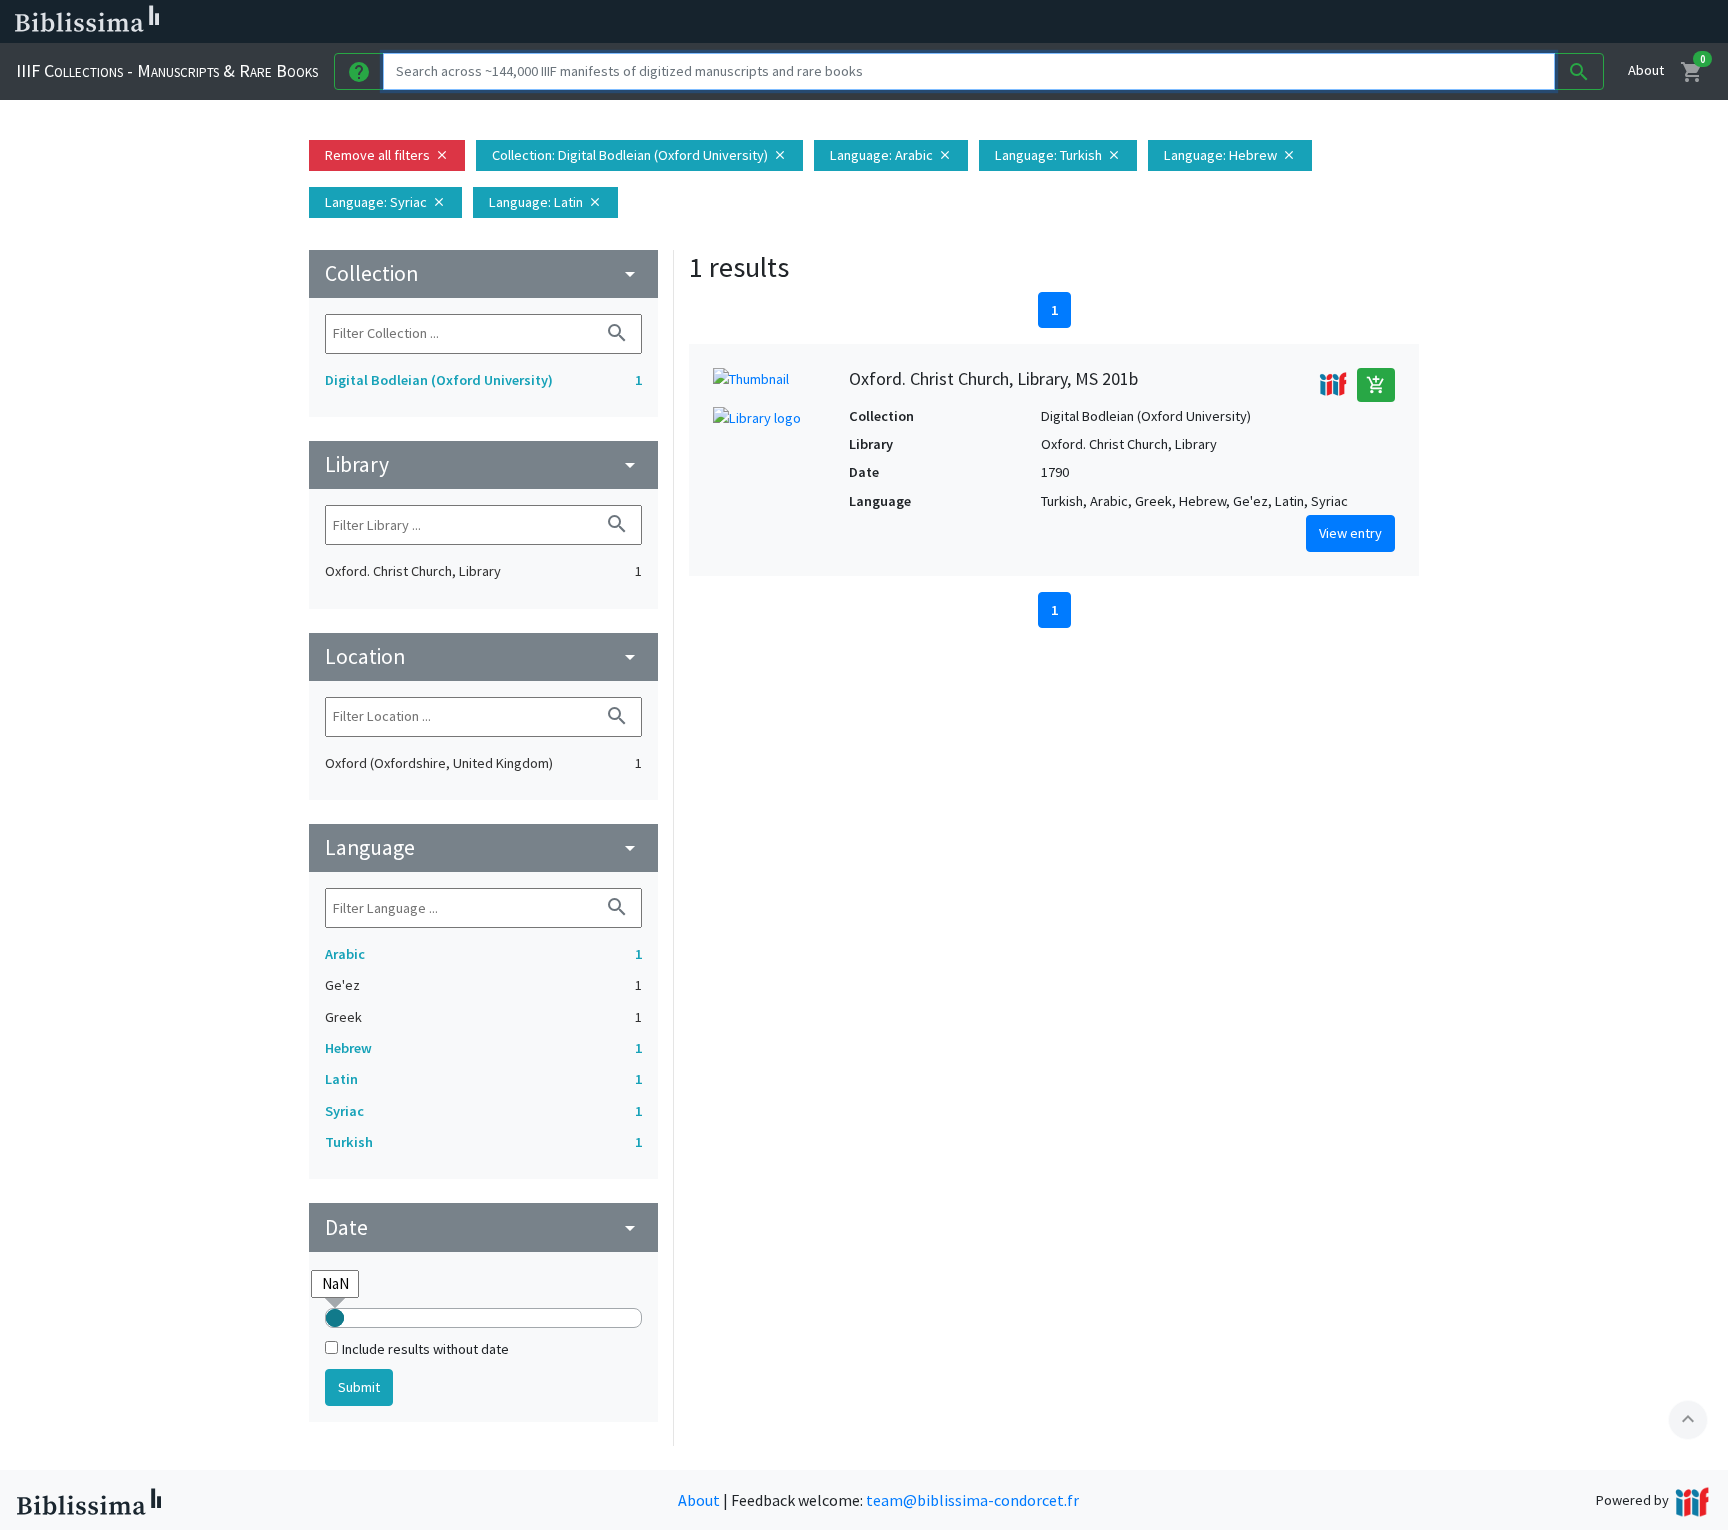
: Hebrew (1230, 155)
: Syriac (385, 202)
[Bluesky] (992, 22)
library (483, 464)
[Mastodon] (1024, 22)
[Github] (1088, 22)
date (483, 1227)
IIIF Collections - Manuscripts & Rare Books (167, 70)
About (1646, 70)
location (483, 656)
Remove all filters (387, 155)
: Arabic (891, 155)
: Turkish (1058, 155)
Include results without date (425, 1349)
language (483, 847)
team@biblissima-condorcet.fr (972, 1500)
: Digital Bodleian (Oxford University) (639, 155)
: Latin (545, 202)
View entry (1350, 533)
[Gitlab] (1120, 22)
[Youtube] (1056, 22)
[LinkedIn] (960, 22)
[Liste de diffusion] (928, 22)
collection (483, 273)
